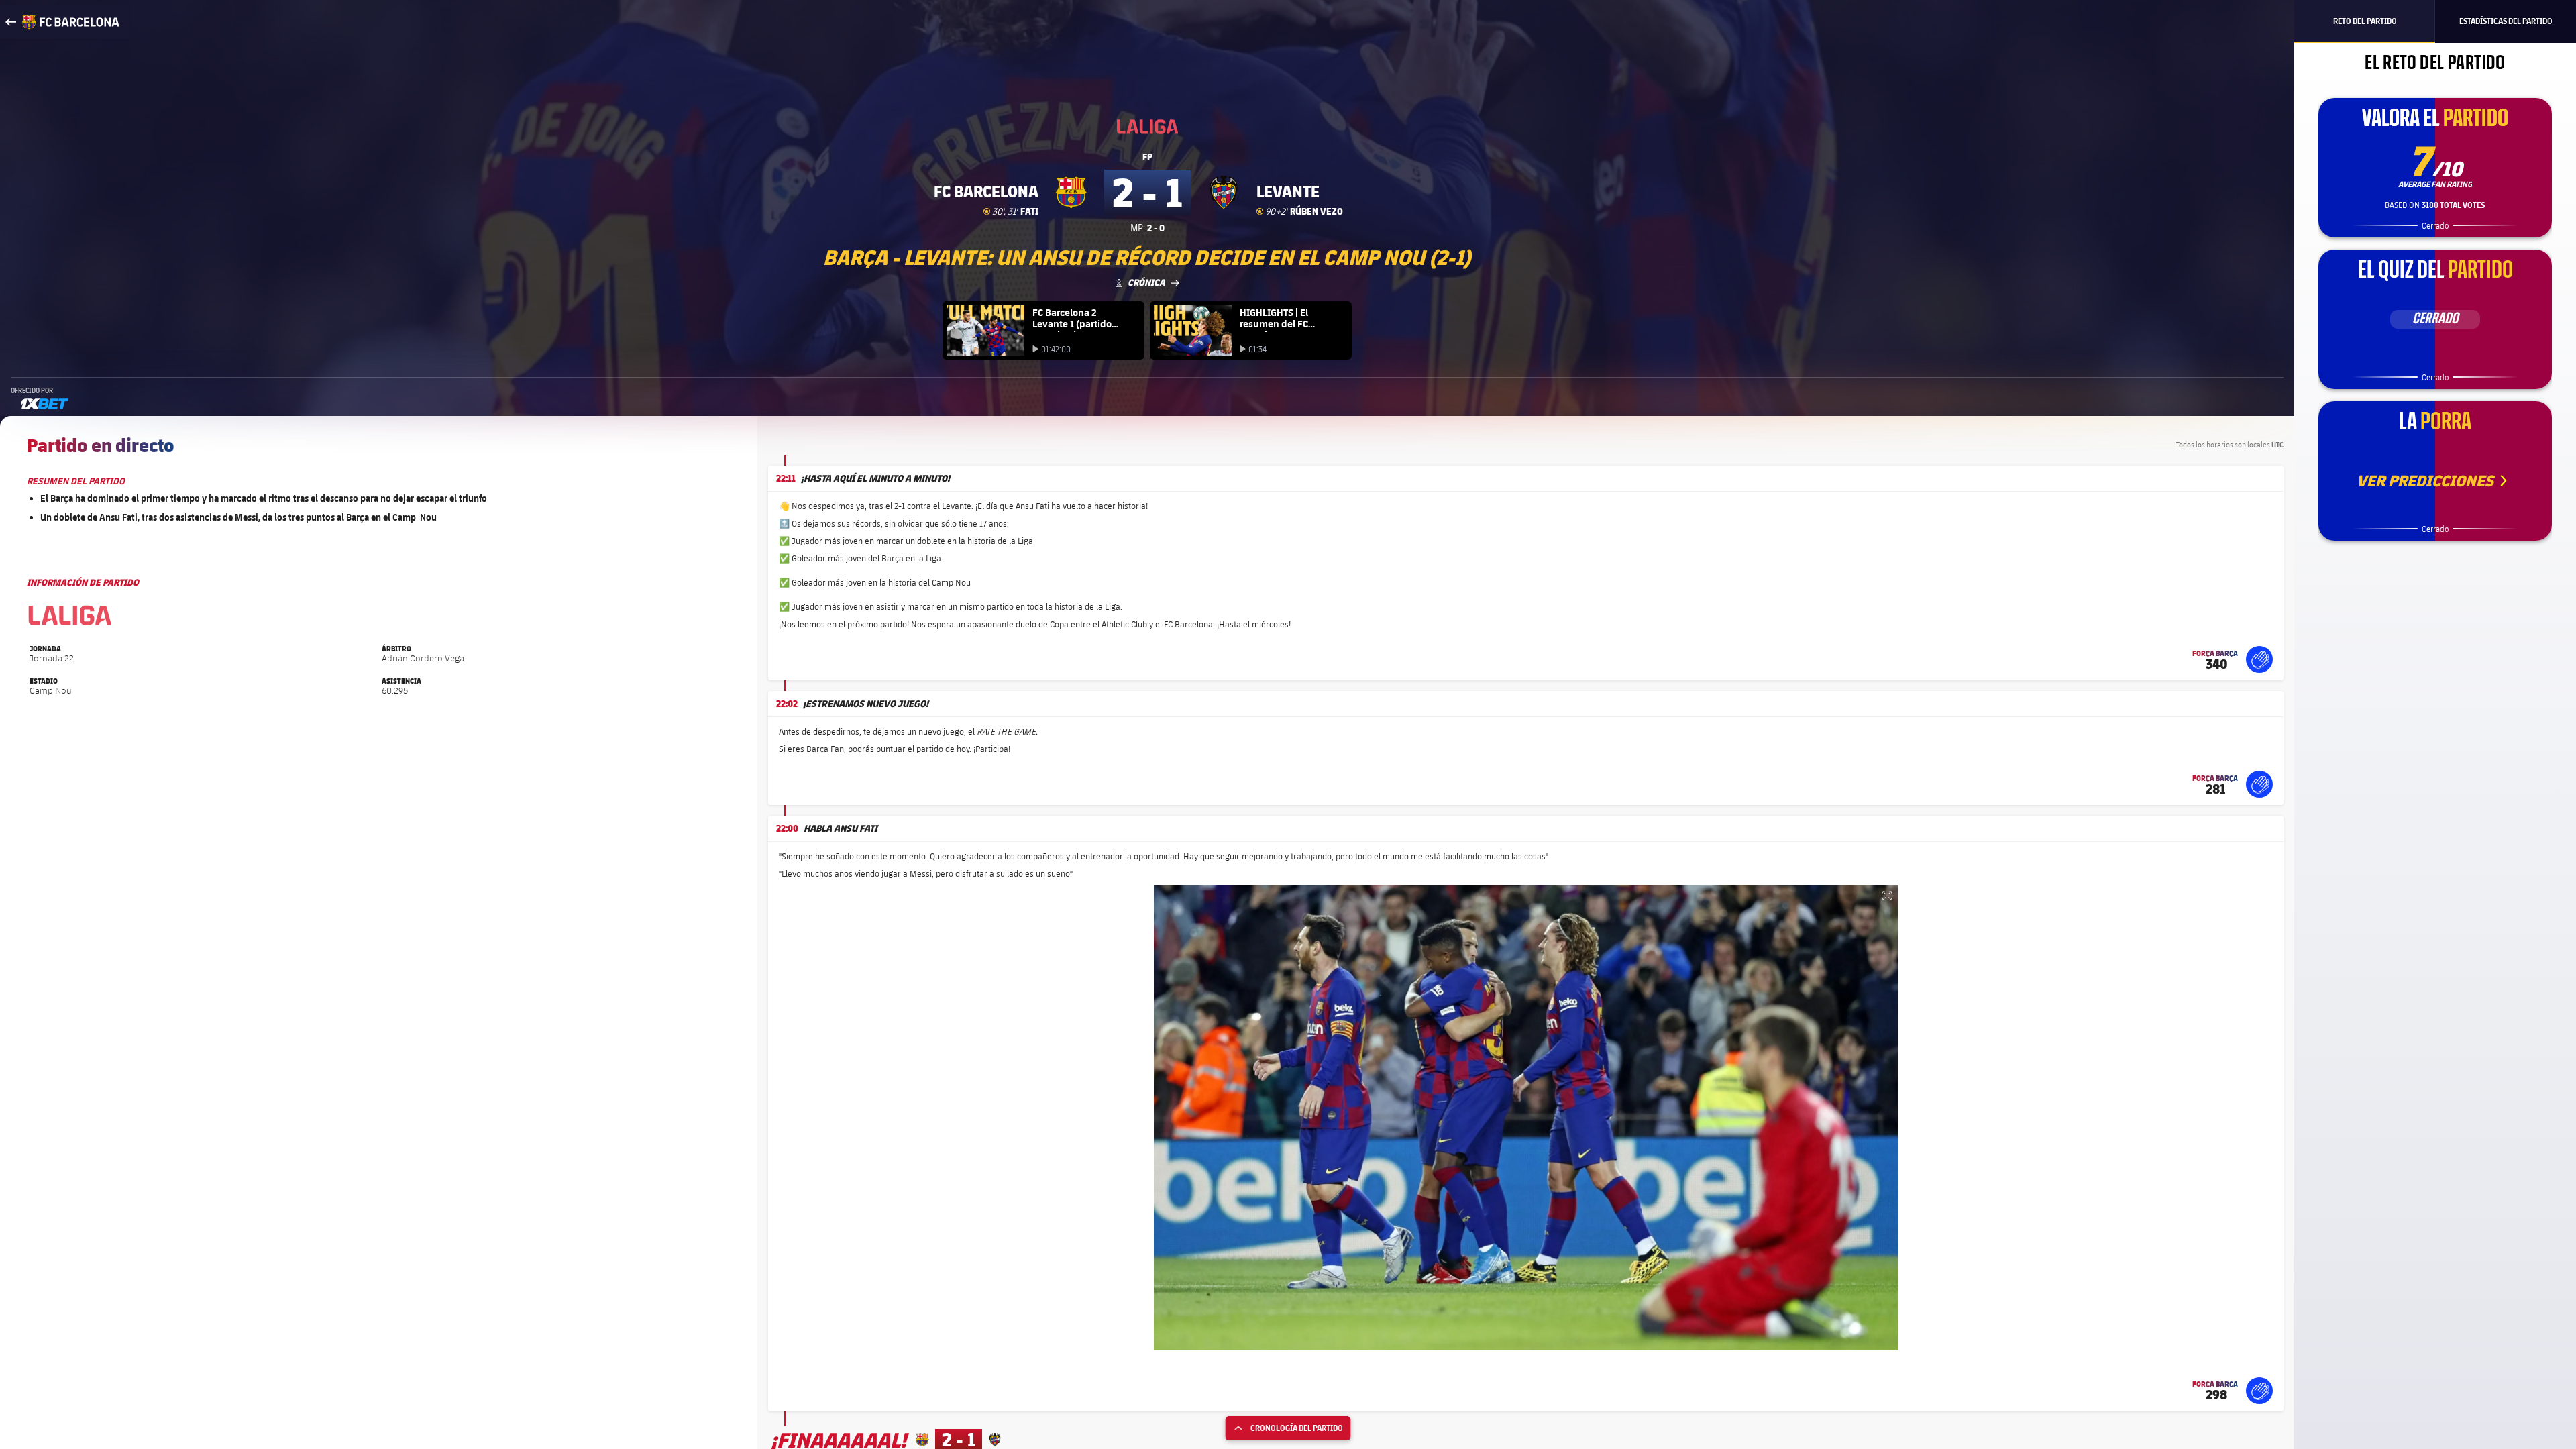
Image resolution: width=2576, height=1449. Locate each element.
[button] (2259, 659)
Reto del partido (2365, 21)
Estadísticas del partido (2506, 21)
